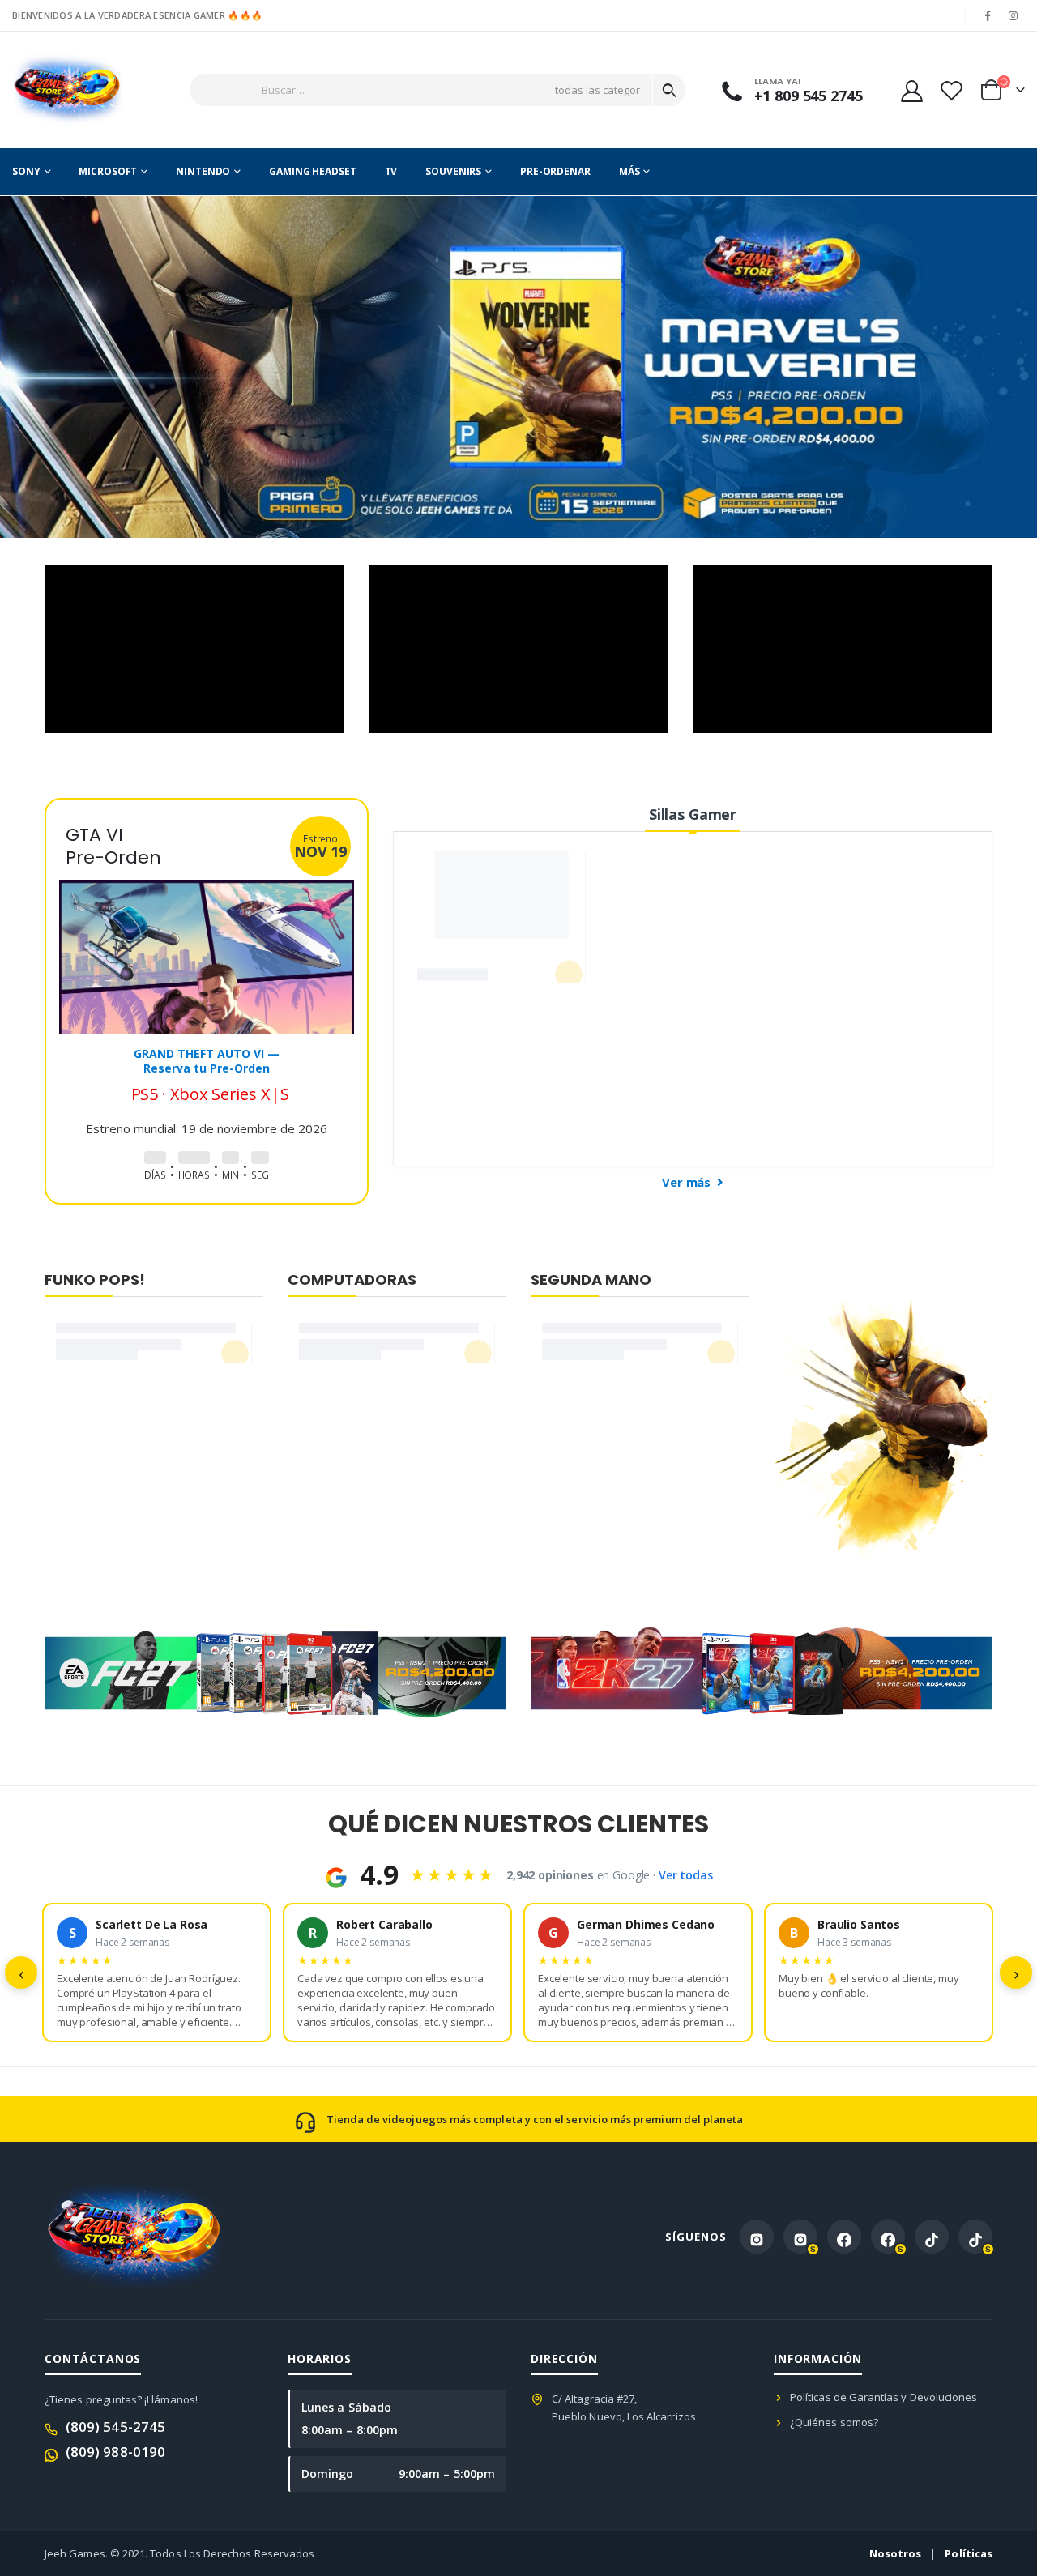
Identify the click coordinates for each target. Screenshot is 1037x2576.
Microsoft (108, 171)
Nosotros (896, 2553)
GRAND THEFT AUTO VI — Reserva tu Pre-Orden (207, 1061)
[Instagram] (1014, 15)
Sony (26, 171)
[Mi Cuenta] (911, 90)
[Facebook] (988, 15)
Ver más (688, 1182)
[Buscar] (669, 90)
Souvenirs (453, 171)
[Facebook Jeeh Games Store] (844, 2237)
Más (629, 171)
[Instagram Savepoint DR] (800, 2237)
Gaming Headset (312, 171)
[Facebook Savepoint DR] (888, 2237)
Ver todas (686, 1875)
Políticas (969, 2553)
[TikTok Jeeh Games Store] (932, 2237)
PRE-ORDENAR (555, 171)
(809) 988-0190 (115, 2452)
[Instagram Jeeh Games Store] (757, 2237)
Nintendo (203, 171)
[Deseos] (951, 90)
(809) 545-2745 (115, 2427)
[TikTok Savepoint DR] (975, 2237)
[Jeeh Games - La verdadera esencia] (67, 90)
